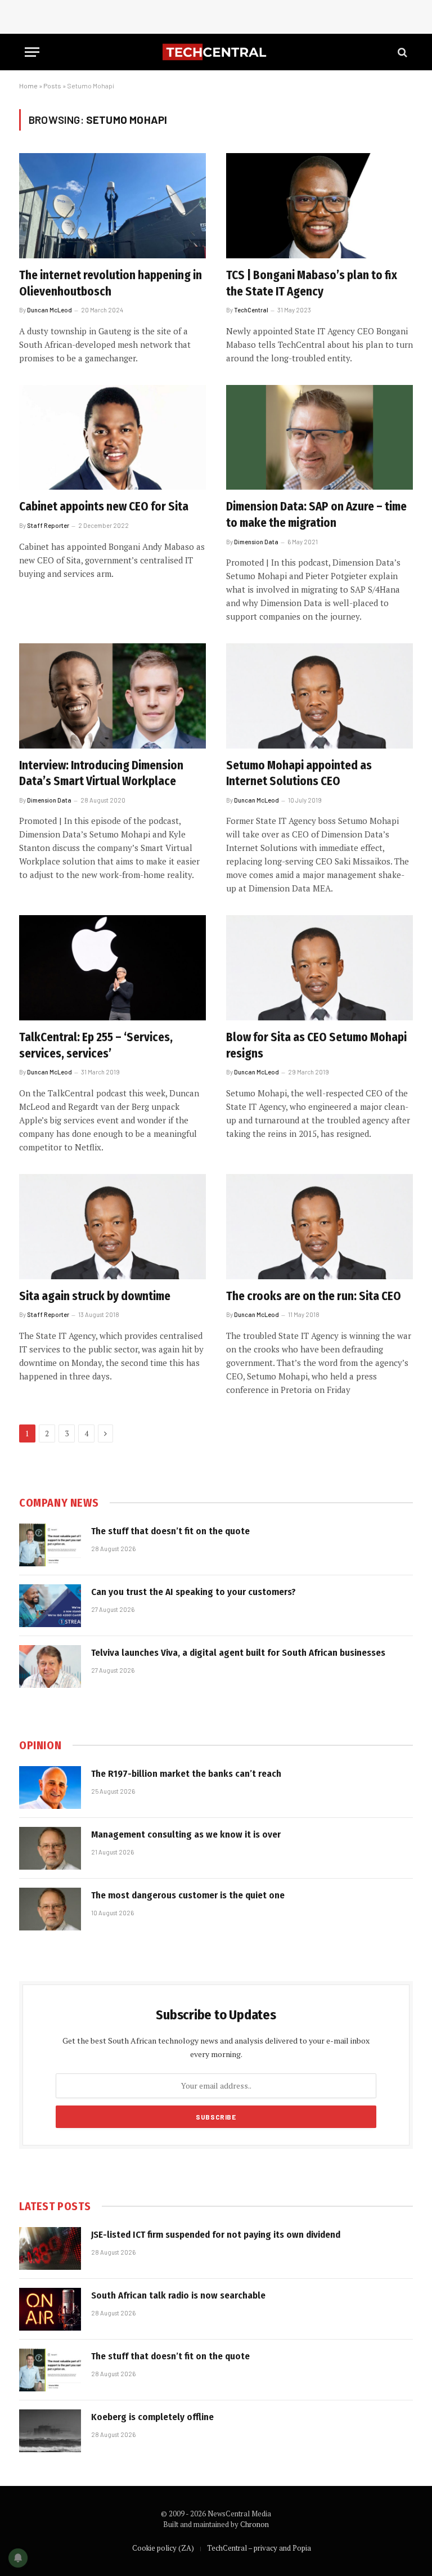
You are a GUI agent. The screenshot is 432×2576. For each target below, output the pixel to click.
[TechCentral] (216, 52)
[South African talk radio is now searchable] (50, 2309)
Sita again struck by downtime (95, 1296)
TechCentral (251, 310)
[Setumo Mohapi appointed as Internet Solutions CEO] (319, 696)
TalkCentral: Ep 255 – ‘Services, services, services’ (96, 1045)
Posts (52, 86)
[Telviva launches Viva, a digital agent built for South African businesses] (50, 1666)
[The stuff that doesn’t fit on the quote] (50, 1545)
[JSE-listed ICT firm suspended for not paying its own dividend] (50, 2248)
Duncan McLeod (49, 310)
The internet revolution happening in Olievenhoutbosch (111, 283)
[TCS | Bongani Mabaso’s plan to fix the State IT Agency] (319, 206)
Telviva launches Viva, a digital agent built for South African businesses (238, 1653)
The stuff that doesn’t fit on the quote (170, 1531)
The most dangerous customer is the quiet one (188, 1895)
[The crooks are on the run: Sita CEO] (319, 1227)
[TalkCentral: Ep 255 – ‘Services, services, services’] (112, 968)
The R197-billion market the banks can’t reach (186, 1774)
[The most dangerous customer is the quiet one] (50, 1909)
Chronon (255, 2524)
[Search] (401, 52)
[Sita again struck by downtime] (112, 1227)
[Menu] (32, 52)
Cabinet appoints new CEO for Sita (104, 507)
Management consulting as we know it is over (186, 1834)
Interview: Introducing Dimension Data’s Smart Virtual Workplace (101, 774)
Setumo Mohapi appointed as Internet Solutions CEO (299, 774)
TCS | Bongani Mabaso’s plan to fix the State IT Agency (312, 283)
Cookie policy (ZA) (163, 2548)
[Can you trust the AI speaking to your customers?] (50, 1606)
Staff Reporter (48, 525)
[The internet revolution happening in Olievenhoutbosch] (112, 206)
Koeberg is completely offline (152, 2417)
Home (28, 86)
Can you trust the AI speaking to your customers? (193, 1592)
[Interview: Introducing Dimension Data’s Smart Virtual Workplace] (112, 696)
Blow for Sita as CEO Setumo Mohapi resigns (316, 1045)
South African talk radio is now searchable (178, 2295)
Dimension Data (256, 542)
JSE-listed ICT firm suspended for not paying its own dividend (216, 2235)
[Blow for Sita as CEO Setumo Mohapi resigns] (319, 968)
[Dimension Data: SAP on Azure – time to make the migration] (319, 438)
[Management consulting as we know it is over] (50, 1848)
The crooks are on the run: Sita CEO (314, 1296)
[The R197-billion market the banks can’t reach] (50, 1787)
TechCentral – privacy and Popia (259, 2548)
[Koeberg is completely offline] (50, 2431)
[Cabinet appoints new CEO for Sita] (112, 438)
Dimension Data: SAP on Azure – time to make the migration (316, 515)
